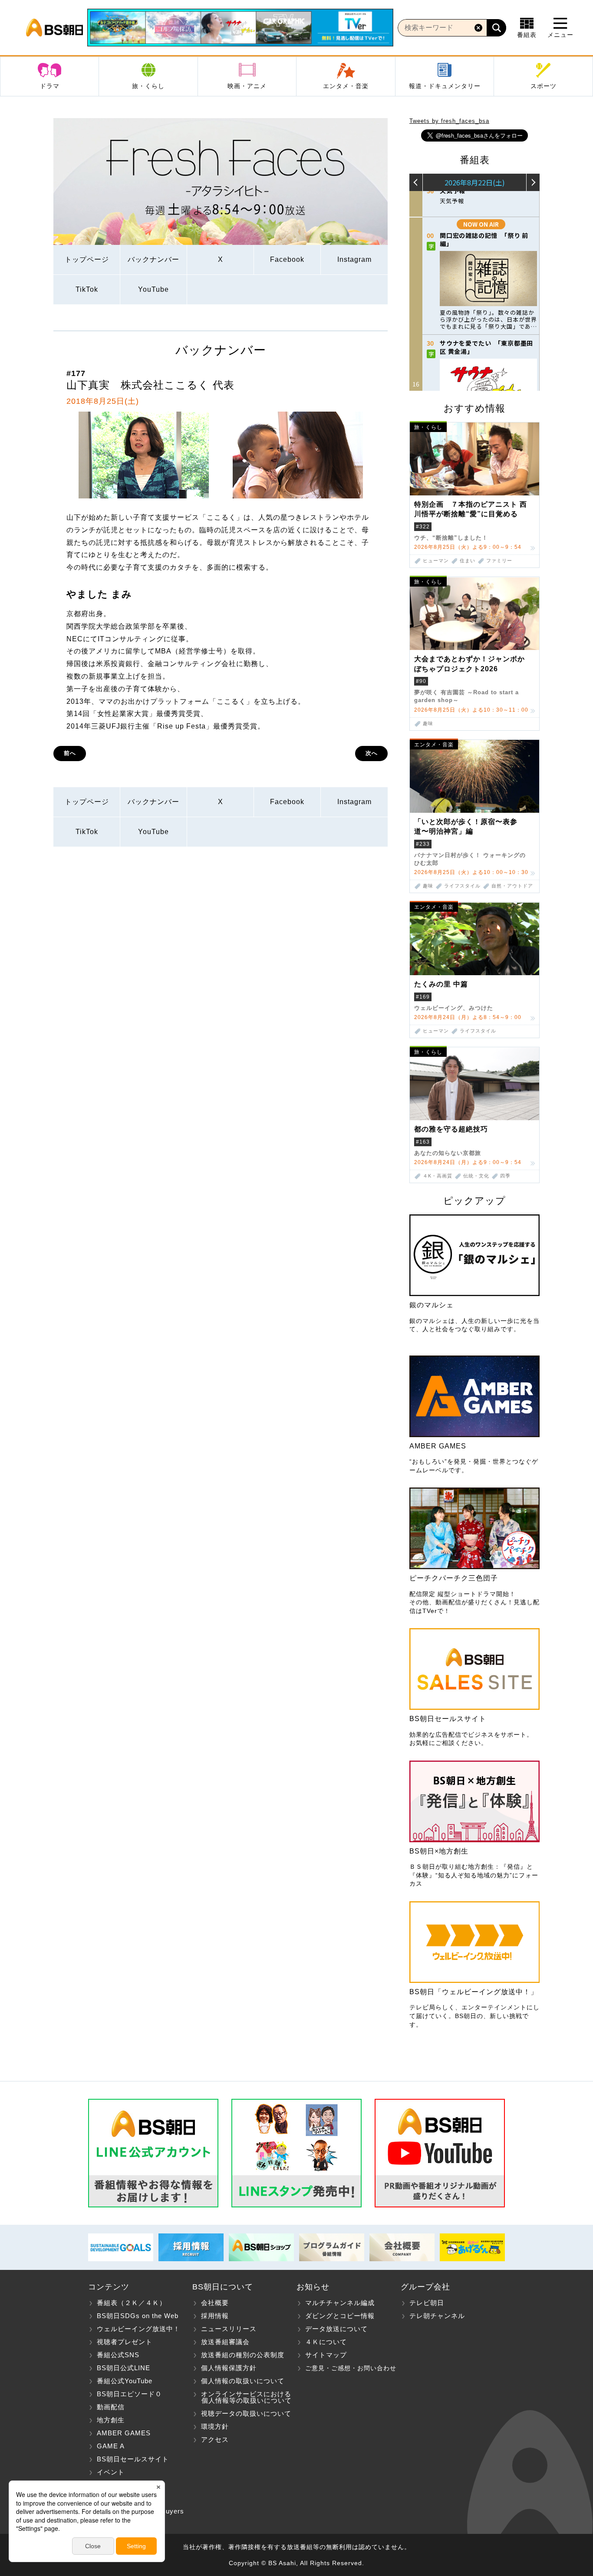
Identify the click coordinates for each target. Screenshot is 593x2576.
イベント (111, 2472)
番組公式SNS (118, 2355)
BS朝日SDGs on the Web (138, 2316)
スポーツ (544, 86)
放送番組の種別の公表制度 (243, 2355)
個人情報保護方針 (229, 2368)
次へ (372, 753)
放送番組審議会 (225, 2342)
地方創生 (111, 2420)
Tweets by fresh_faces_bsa (449, 121)
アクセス (215, 2439)
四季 (505, 1176)
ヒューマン (436, 561)
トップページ (87, 259)
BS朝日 (54, 28)
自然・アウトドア (512, 886)
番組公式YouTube (125, 2381)
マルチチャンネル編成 (340, 2303)
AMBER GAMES (124, 2433)
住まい (468, 561)
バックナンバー (153, 259)
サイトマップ (326, 2355)
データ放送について (336, 2329)
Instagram (354, 259)
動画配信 (111, 2407)
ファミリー (499, 561)
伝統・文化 (476, 1176)
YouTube (153, 289)
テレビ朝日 (427, 2303)
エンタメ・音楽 (346, 86)
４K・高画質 (438, 1176)
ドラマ (50, 86)
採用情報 (215, 2316)
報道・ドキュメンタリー (445, 86)
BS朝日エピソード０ (129, 2394)
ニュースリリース (229, 2329)
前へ (70, 753)
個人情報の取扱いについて (243, 2381)
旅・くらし (148, 86)
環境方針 (215, 2426)
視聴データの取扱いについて (246, 2413)
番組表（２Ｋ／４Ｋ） (132, 2303)
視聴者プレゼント (125, 2342)
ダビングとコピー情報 (340, 2316)
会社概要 (215, 2303)
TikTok (87, 289)
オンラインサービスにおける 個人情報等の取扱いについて (242, 2397)
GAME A (111, 2446)
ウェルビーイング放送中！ (138, 2329)
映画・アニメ (247, 86)
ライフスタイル (462, 886)
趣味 (428, 724)
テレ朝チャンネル (437, 2316)
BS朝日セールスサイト (133, 2459)
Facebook (287, 259)
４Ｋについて (326, 2342)
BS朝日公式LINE (124, 2368)
